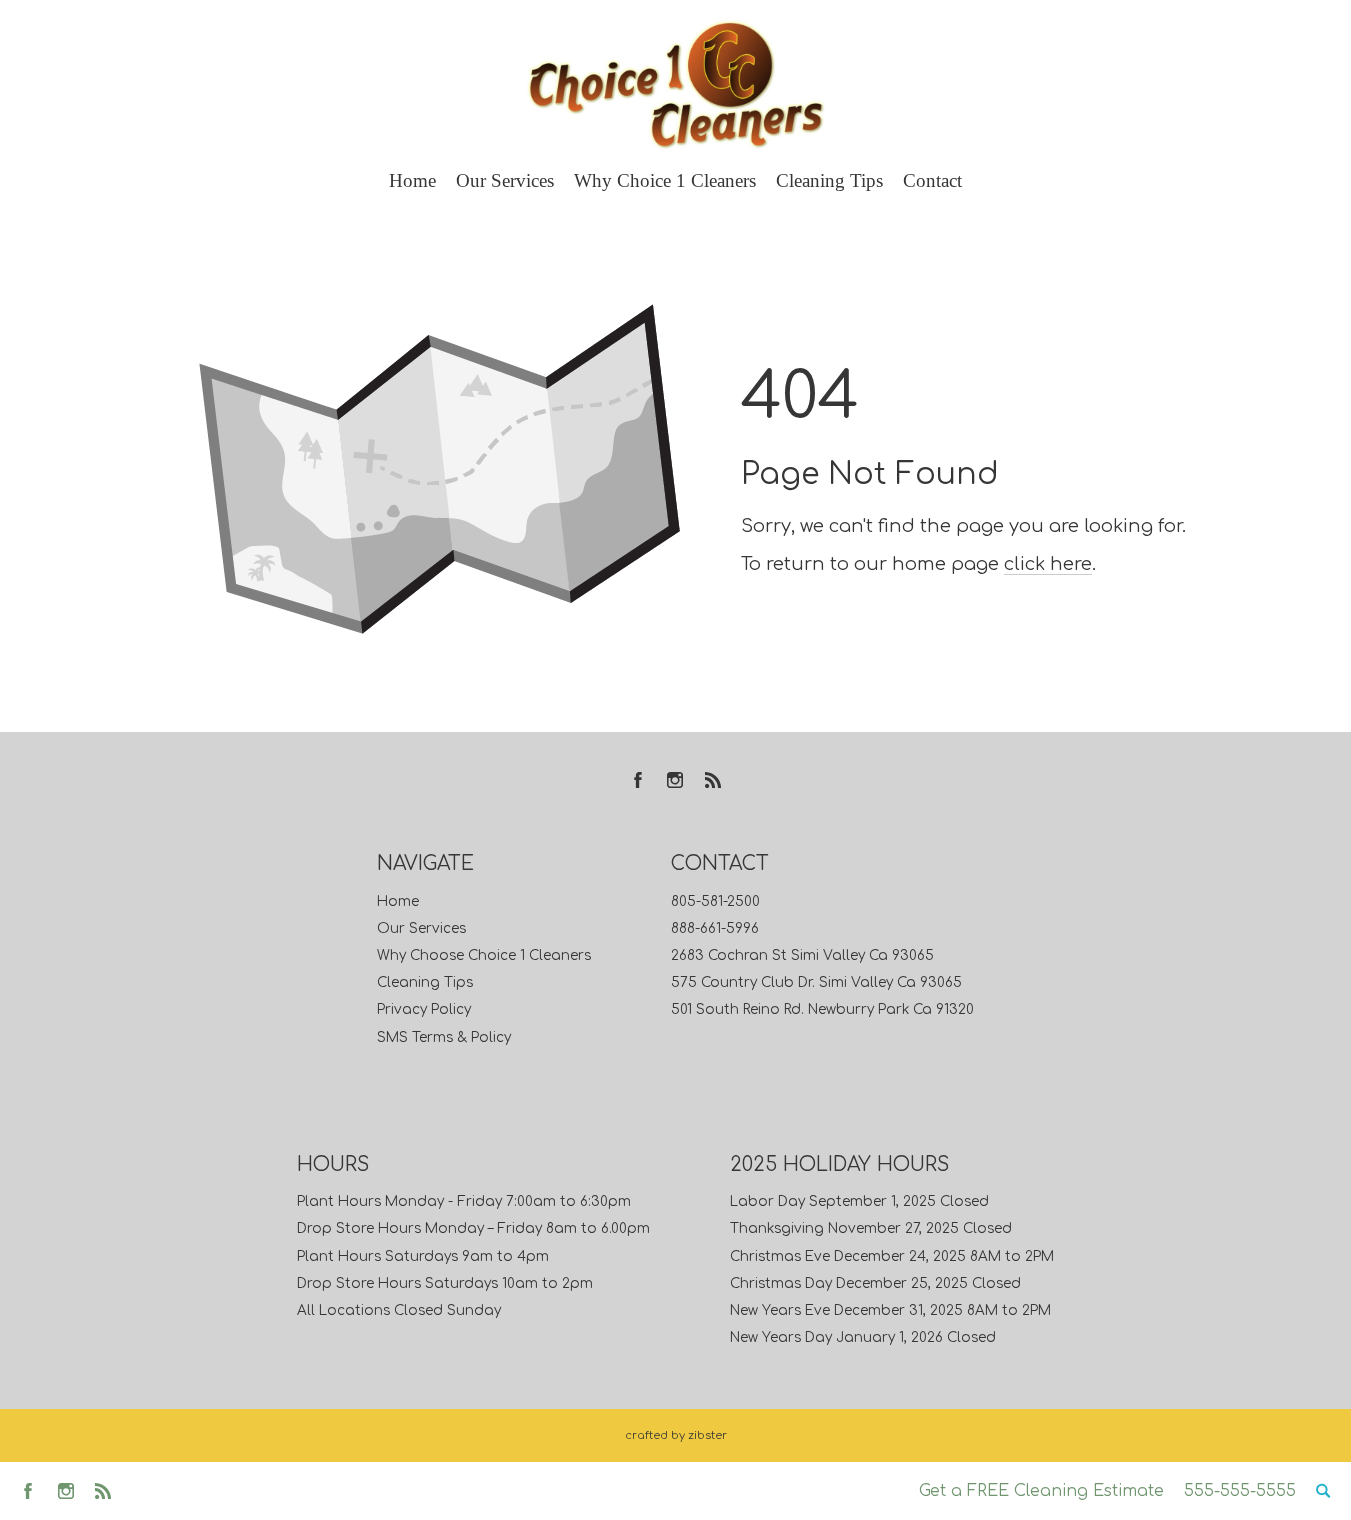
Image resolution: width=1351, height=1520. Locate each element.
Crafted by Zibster (676, 1435)
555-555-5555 (1240, 1491)
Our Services (421, 928)
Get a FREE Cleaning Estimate (1041, 1491)
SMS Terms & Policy (444, 1037)
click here (1048, 564)
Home (398, 901)
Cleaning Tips (425, 982)
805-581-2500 (715, 901)
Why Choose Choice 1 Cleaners (484, 955)
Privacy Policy (424, 1009)
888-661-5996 (715, 928)
